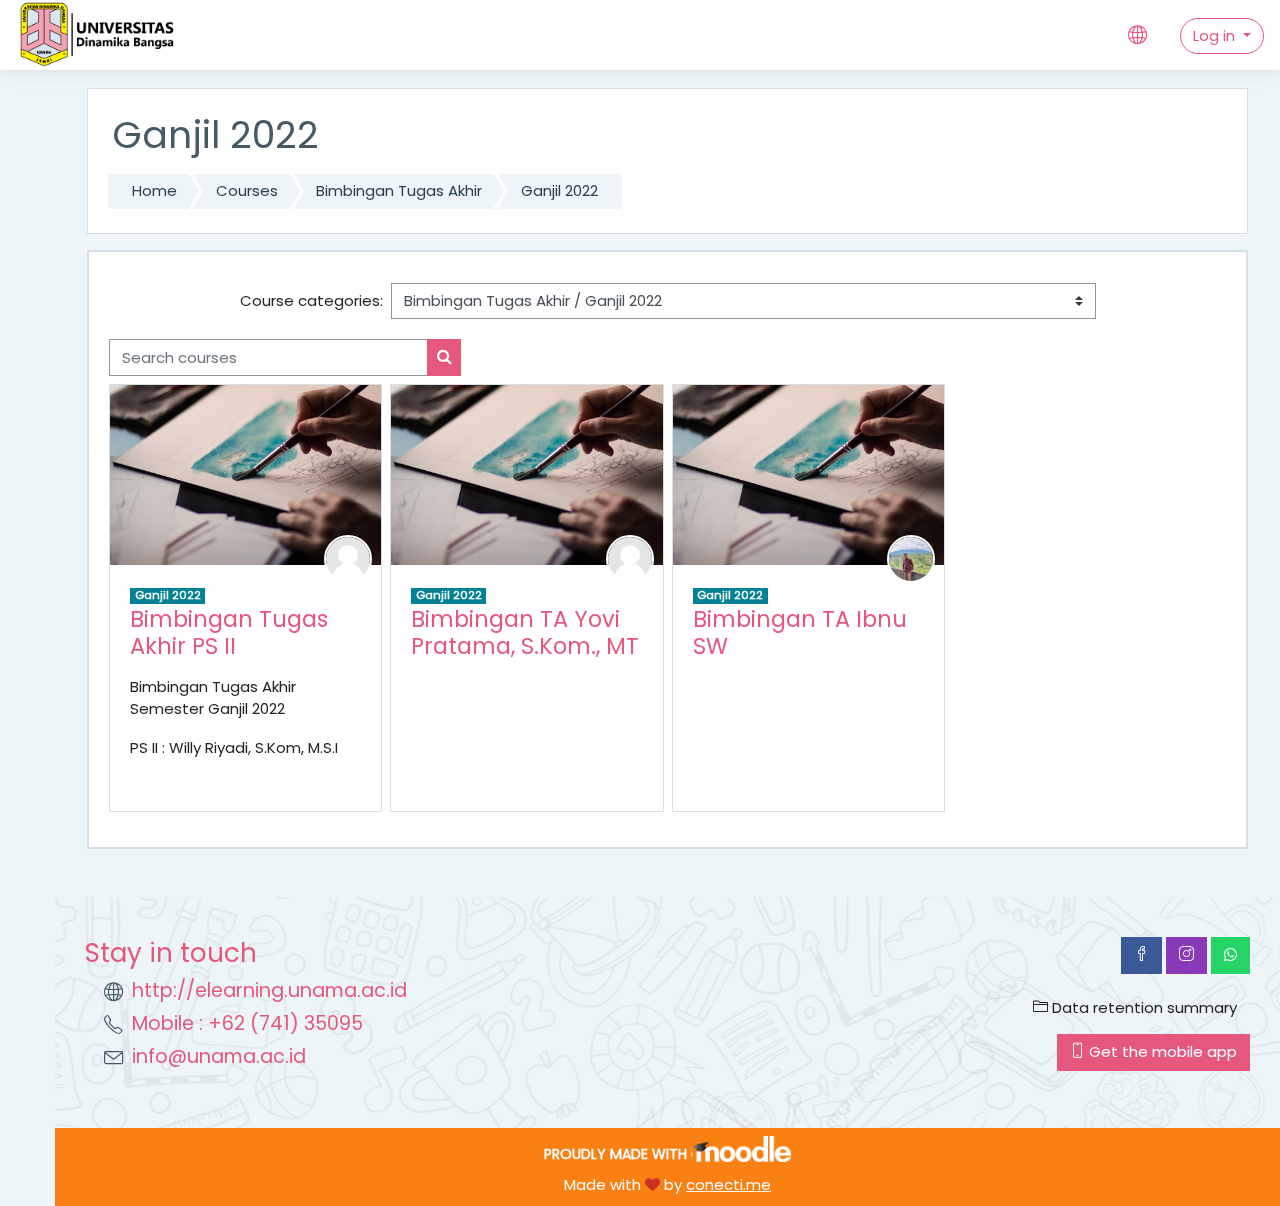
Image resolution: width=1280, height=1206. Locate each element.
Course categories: (311, 300)
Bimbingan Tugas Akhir (399, 190)
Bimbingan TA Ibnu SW (800, 632)
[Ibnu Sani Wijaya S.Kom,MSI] (911, 557)
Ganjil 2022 (559, 190)
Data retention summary (1142, 1007)
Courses (247, 190)
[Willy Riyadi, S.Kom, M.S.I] (348, 557)
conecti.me (728, 1184)
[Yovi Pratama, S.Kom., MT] (630, 557)
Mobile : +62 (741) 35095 (247, 1023)
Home (154, 190)
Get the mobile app (1161, 1051)
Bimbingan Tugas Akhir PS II (229, 632)
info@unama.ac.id (219, 1056)
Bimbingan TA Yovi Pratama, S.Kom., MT (525, 632)
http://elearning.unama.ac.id (269, 990)
